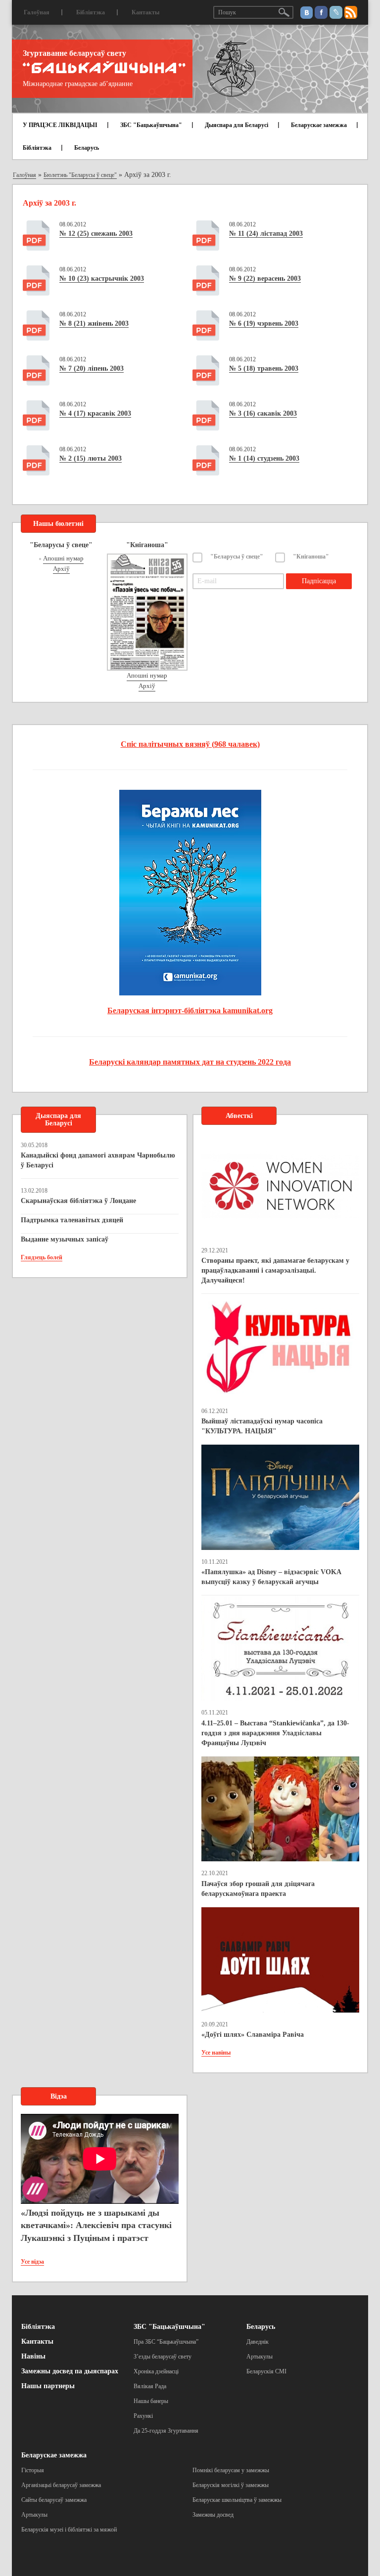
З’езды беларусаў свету (163, 2357)
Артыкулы (260, 2357)
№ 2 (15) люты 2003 (91, 458)
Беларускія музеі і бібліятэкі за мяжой (69, 2530)
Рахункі (143, 2416)
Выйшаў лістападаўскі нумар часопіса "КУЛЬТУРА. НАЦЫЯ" (262, 1426)
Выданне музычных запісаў (65, 1239)
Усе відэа (32, 2262)
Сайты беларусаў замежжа (54, 2500)
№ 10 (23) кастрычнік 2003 (102, 279)
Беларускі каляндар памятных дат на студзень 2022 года (190, 1062)
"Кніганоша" (311, 557)
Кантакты (145, 12)
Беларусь (87, 148)
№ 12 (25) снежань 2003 (96, 234)
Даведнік (258, 2342)
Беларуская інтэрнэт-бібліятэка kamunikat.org (190, 1010)
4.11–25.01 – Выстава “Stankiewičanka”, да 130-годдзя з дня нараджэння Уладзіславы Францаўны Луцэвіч (275, 1733)
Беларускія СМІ (266, 2371)
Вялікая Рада (150, 2386)
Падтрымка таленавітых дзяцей (72, 1220)
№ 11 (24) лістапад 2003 (266, 234)
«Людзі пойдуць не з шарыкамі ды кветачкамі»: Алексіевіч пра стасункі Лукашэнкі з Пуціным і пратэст (96, 2225)
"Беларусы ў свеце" (237, 557)
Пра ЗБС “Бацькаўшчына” (166, 2342)
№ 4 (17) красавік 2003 (95, 413)
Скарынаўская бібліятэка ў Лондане (78, 1201)
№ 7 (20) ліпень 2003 (92, 368)
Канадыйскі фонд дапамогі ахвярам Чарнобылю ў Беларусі (98, 1160)
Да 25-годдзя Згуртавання (166, 2431)
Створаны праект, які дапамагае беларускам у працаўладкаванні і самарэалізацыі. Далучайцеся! (275, 1270)
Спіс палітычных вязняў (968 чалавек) (190, 744)
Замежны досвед (213, 2515)
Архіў (61, 569)
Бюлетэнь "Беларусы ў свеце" (80, 175)
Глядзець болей (42, 1257)
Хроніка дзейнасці (156, 2371)
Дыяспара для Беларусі (237, 125)
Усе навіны (216, 2053)
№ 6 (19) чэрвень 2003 (264, 323)
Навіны (33, 2356)
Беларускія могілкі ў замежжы (231, 2485)
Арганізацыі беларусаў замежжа (61, 2485)
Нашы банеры (151, 2401)
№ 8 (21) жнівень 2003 (94, 323)
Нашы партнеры (48, 2386)
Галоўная (37, 12)
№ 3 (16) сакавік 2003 (263, 413)
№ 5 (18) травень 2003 (264, 368)
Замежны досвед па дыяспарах (70, 2371)
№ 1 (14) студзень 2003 (264, 458)
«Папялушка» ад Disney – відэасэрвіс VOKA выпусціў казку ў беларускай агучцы (271, 1577)
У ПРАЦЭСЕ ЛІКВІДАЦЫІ (60, 125)
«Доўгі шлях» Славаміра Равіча (253, 2035)
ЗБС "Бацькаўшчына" (151, 125)
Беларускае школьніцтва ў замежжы (237, 2500)
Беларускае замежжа (319, 125)
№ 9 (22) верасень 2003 (265, 279)
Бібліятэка (91, 12)
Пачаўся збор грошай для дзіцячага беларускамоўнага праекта (258, 1889)
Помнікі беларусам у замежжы (231, 2470)
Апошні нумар (63, 558)
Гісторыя (33, 2470)
